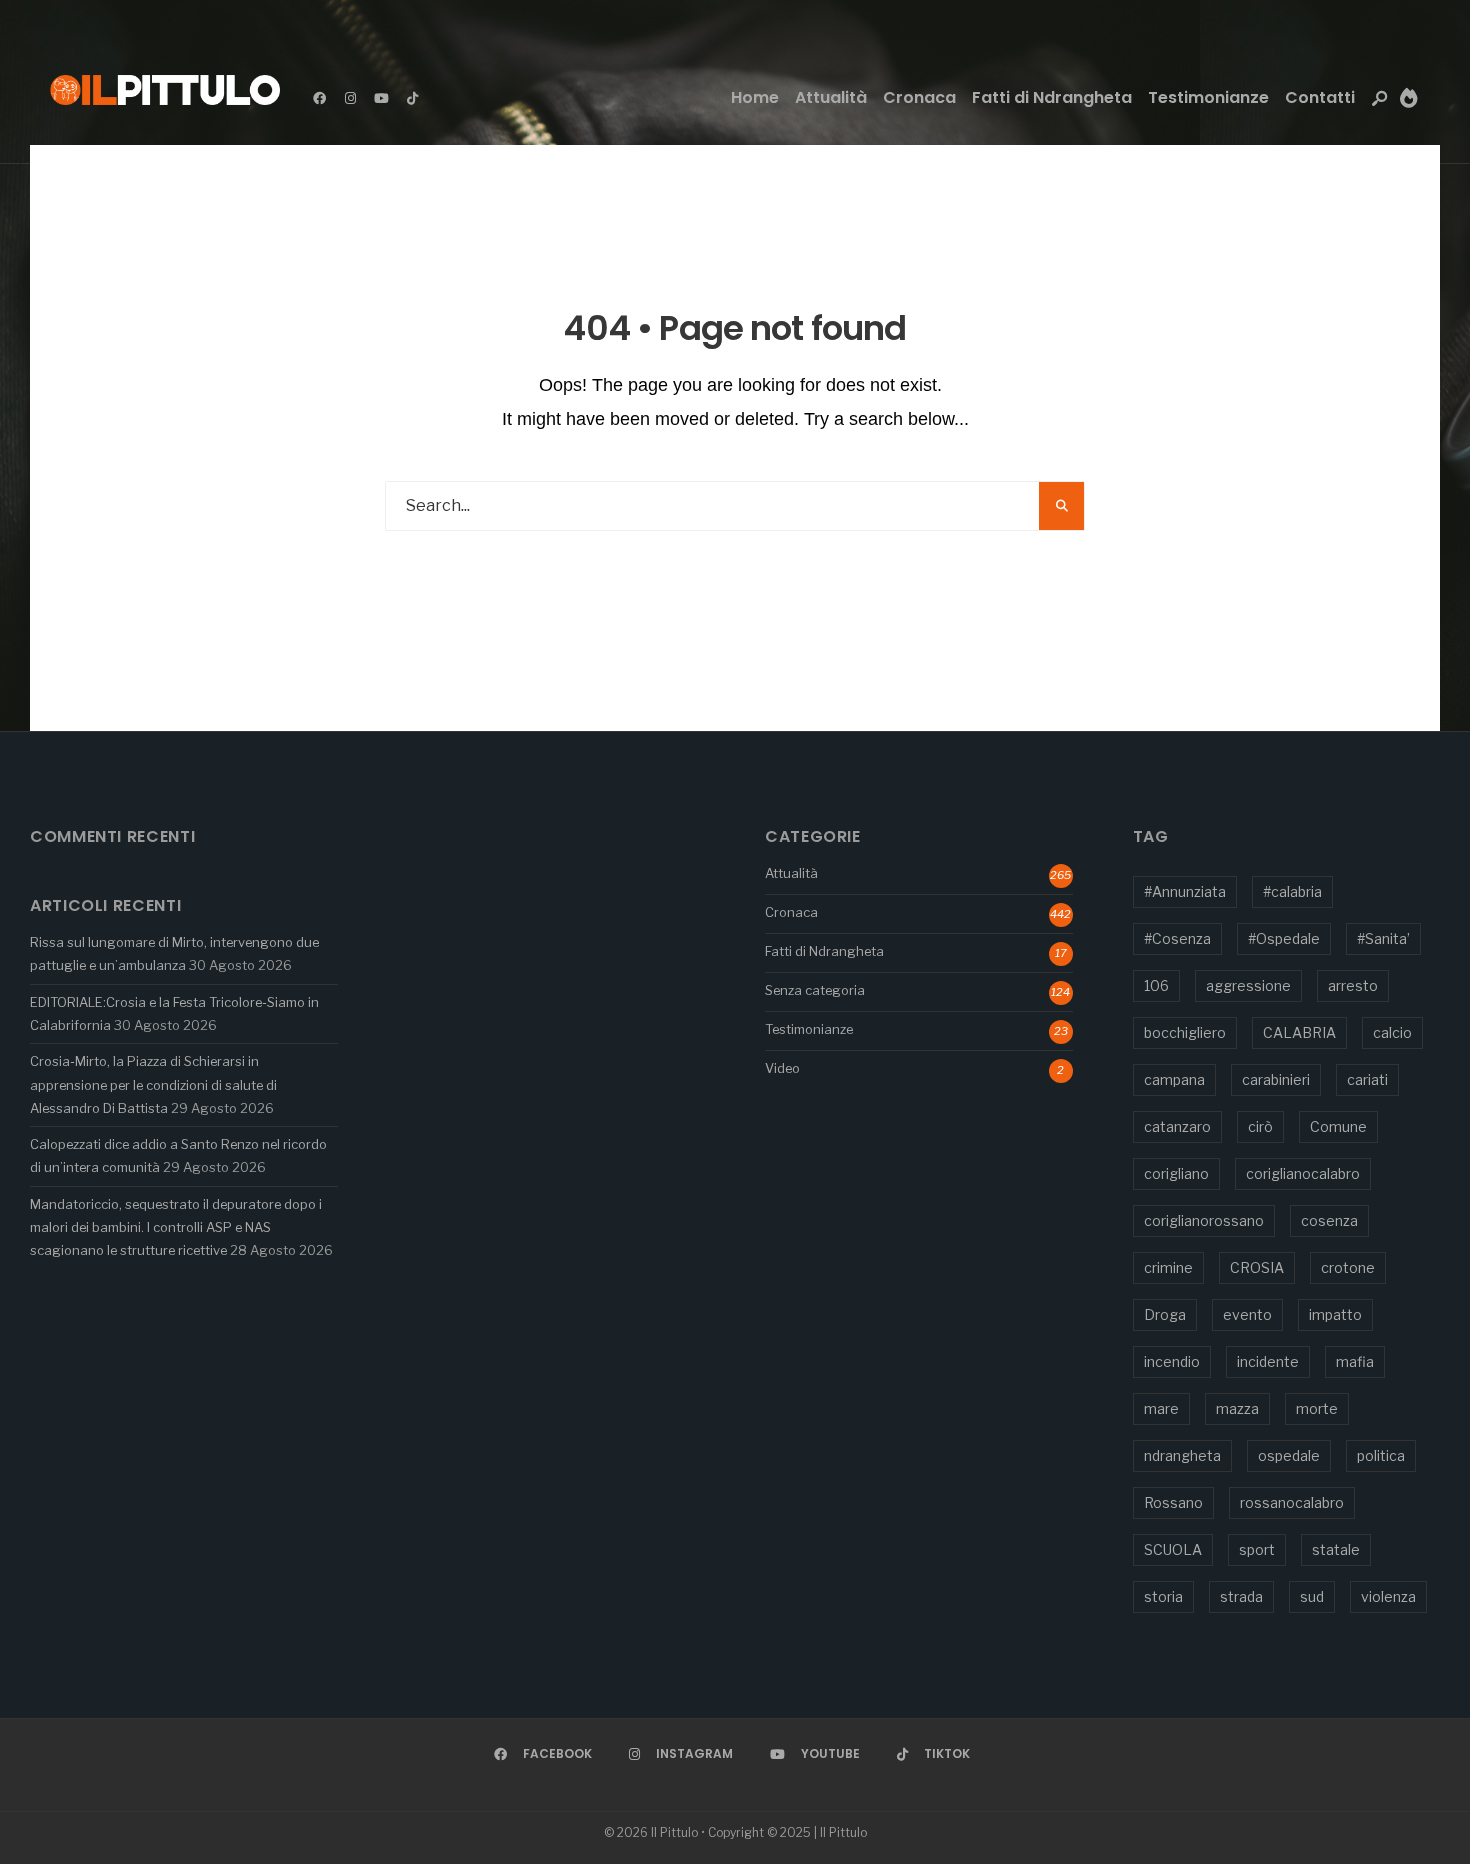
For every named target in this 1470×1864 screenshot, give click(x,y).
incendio (1172, 1361)
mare (1161, 1408)
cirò (1260, 1126)
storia (1163, 1596)
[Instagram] (350, 98)
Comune (1338, 1126)
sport (1257, 1549)
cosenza (1329, 1220)
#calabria (1292, 891)
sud (1312, 1596)
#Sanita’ (1383, 938)
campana (1174, 1079)
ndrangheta (1182, 1455)
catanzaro (1177, 1126)
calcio (1392, 1032)
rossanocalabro (1292, 1502)
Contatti (1320, 97)
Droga (1165, 1314)
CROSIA (1257, 1267)
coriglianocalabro (1303, 1173)
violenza (1388, 1596)
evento (1247, 1314)
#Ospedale (1284, 938)
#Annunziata (1185, 891)
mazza (1237, 1408)
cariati (1367, 1079)
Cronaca (919, 97)
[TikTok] (412, 98)
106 (1156, 985)
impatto (1335, 1314)
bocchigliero (1185, 1032)
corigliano (1176, 1173)
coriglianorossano (1204, 1220)
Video (782, 1068)
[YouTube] (381, 98)
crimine (1168, 1267)
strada (1241, 1596)
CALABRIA (1299, 1032)
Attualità (831, 97)
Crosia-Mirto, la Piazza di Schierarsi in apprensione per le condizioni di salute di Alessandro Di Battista (153, 1084)
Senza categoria (815, 990)
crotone (1348, 1267)
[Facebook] (319, 98)
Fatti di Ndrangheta (1052, 97)
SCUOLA (1173, 1549)
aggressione (1248, 985)
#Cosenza (1177, 938)
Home (755, 97)
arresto (1353, 985)
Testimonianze (1208, 97)
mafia (1355, 1361)
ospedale (1289, 1455)
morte (1317, 1408)
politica (1381, 1455)
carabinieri (1276, 1079)
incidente (1268, 1361)
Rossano (1173, 1502)
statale (1336, 1549)
